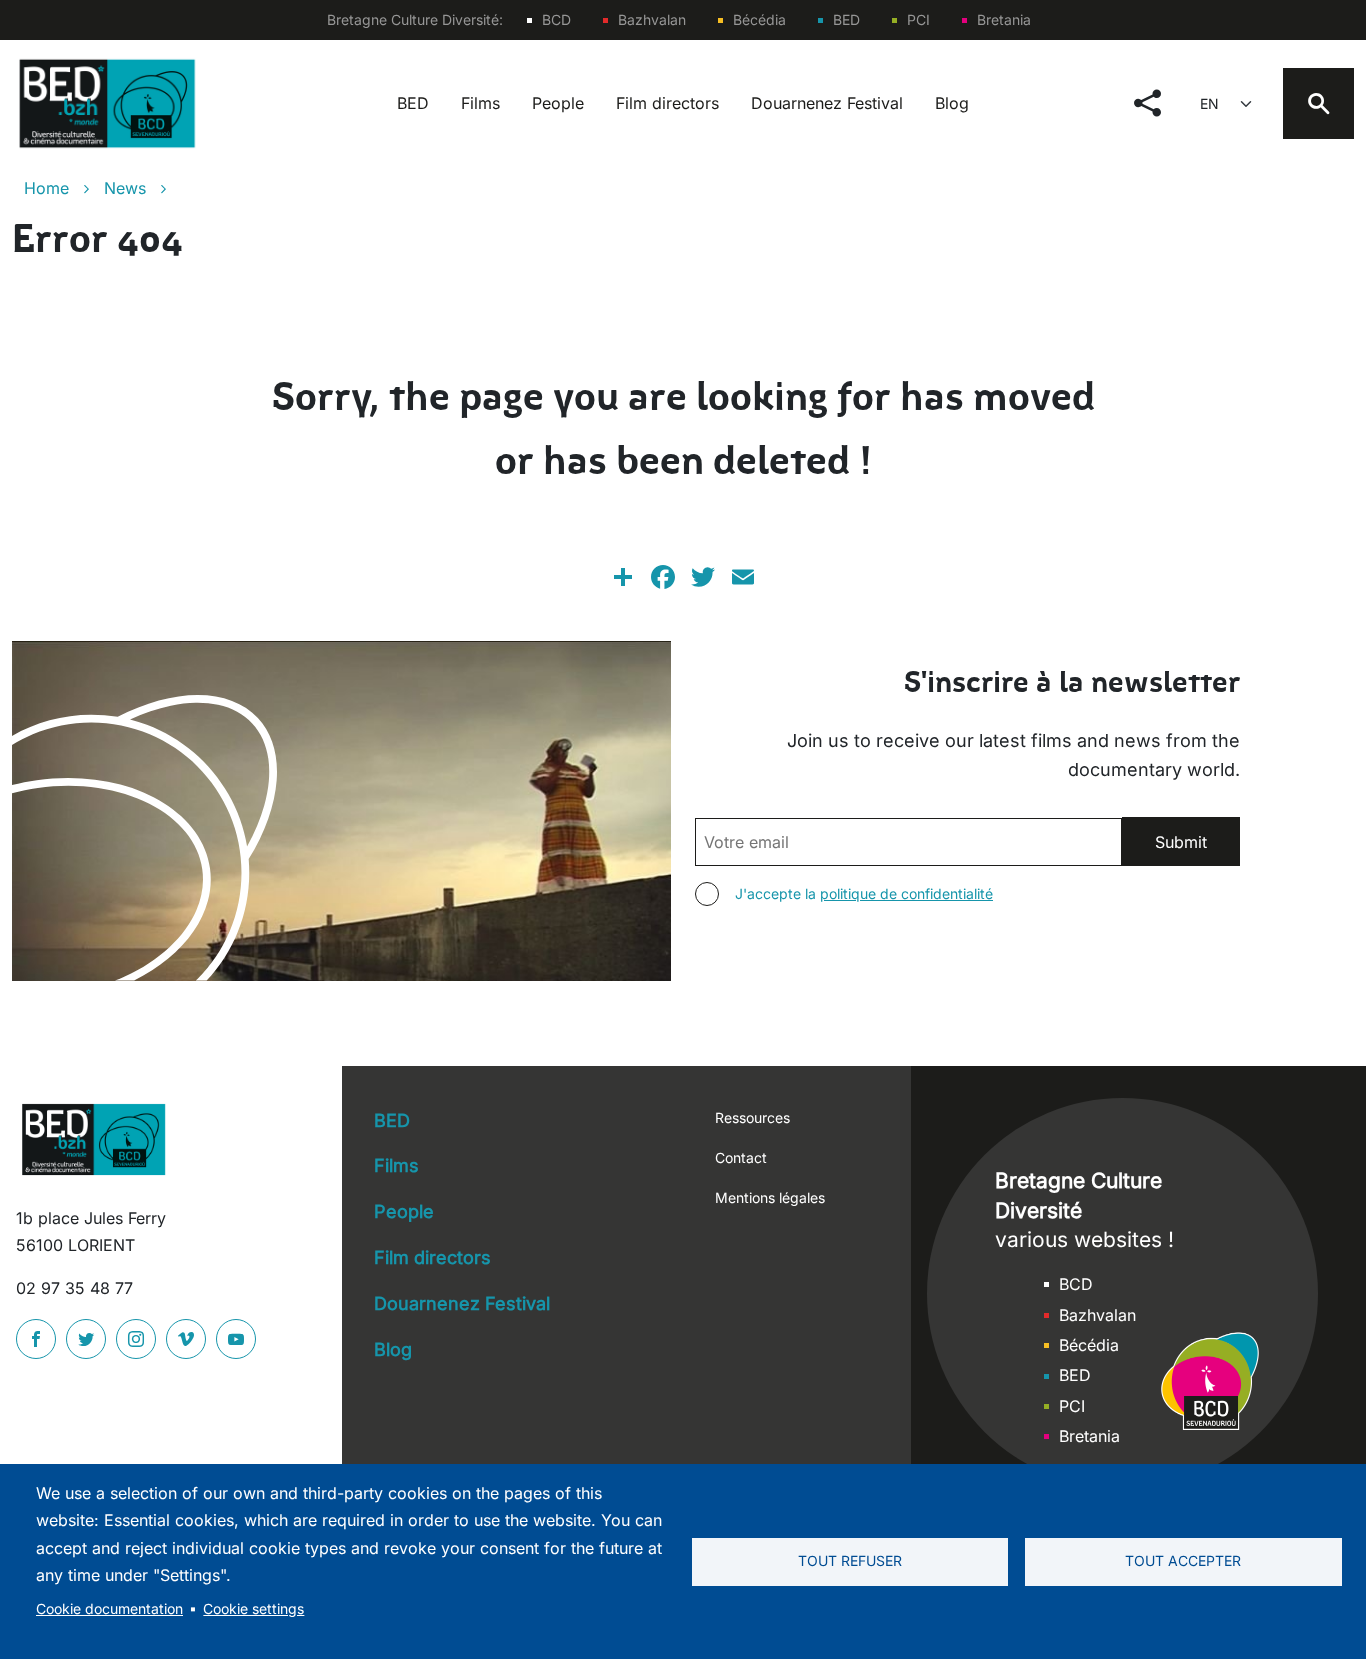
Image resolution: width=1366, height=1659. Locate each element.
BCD (556, 19)
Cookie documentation (109, 1609)
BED (846, 19)
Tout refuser (850, 1561)
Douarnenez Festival (827, 103)
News (125, 188)
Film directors (667, 103)
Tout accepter (1183, 1561)
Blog (952, 103)
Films (480, 103)
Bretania (1004, 19)
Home (46, 188)
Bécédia (759, 19)
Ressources (752, 1117)
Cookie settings (253, 1609)
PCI (918, 19)
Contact (741, 1157)
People (558, 103)
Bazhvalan (652, 19)
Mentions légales (770, 1197)
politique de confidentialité (906, 893)
